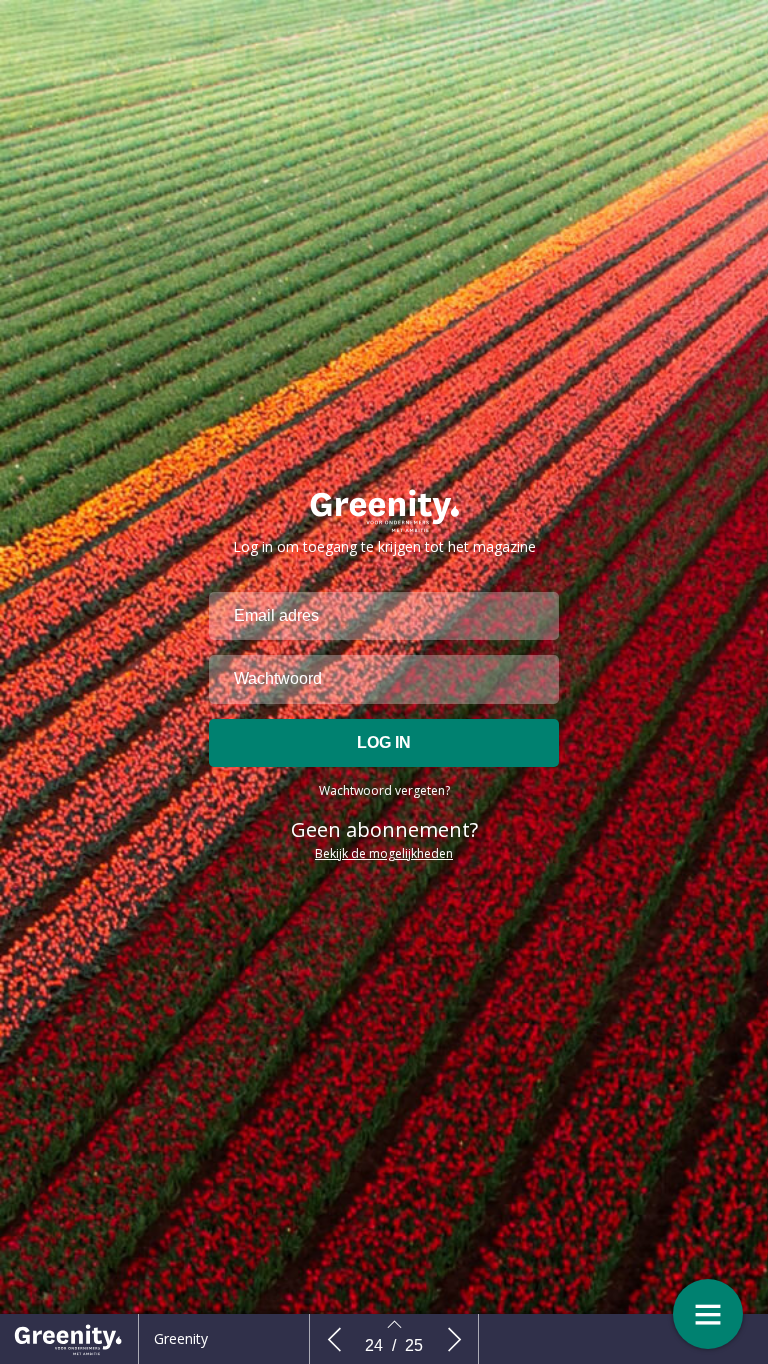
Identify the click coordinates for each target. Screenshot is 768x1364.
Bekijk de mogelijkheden (384, 853)
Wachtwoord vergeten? (384, 790)
